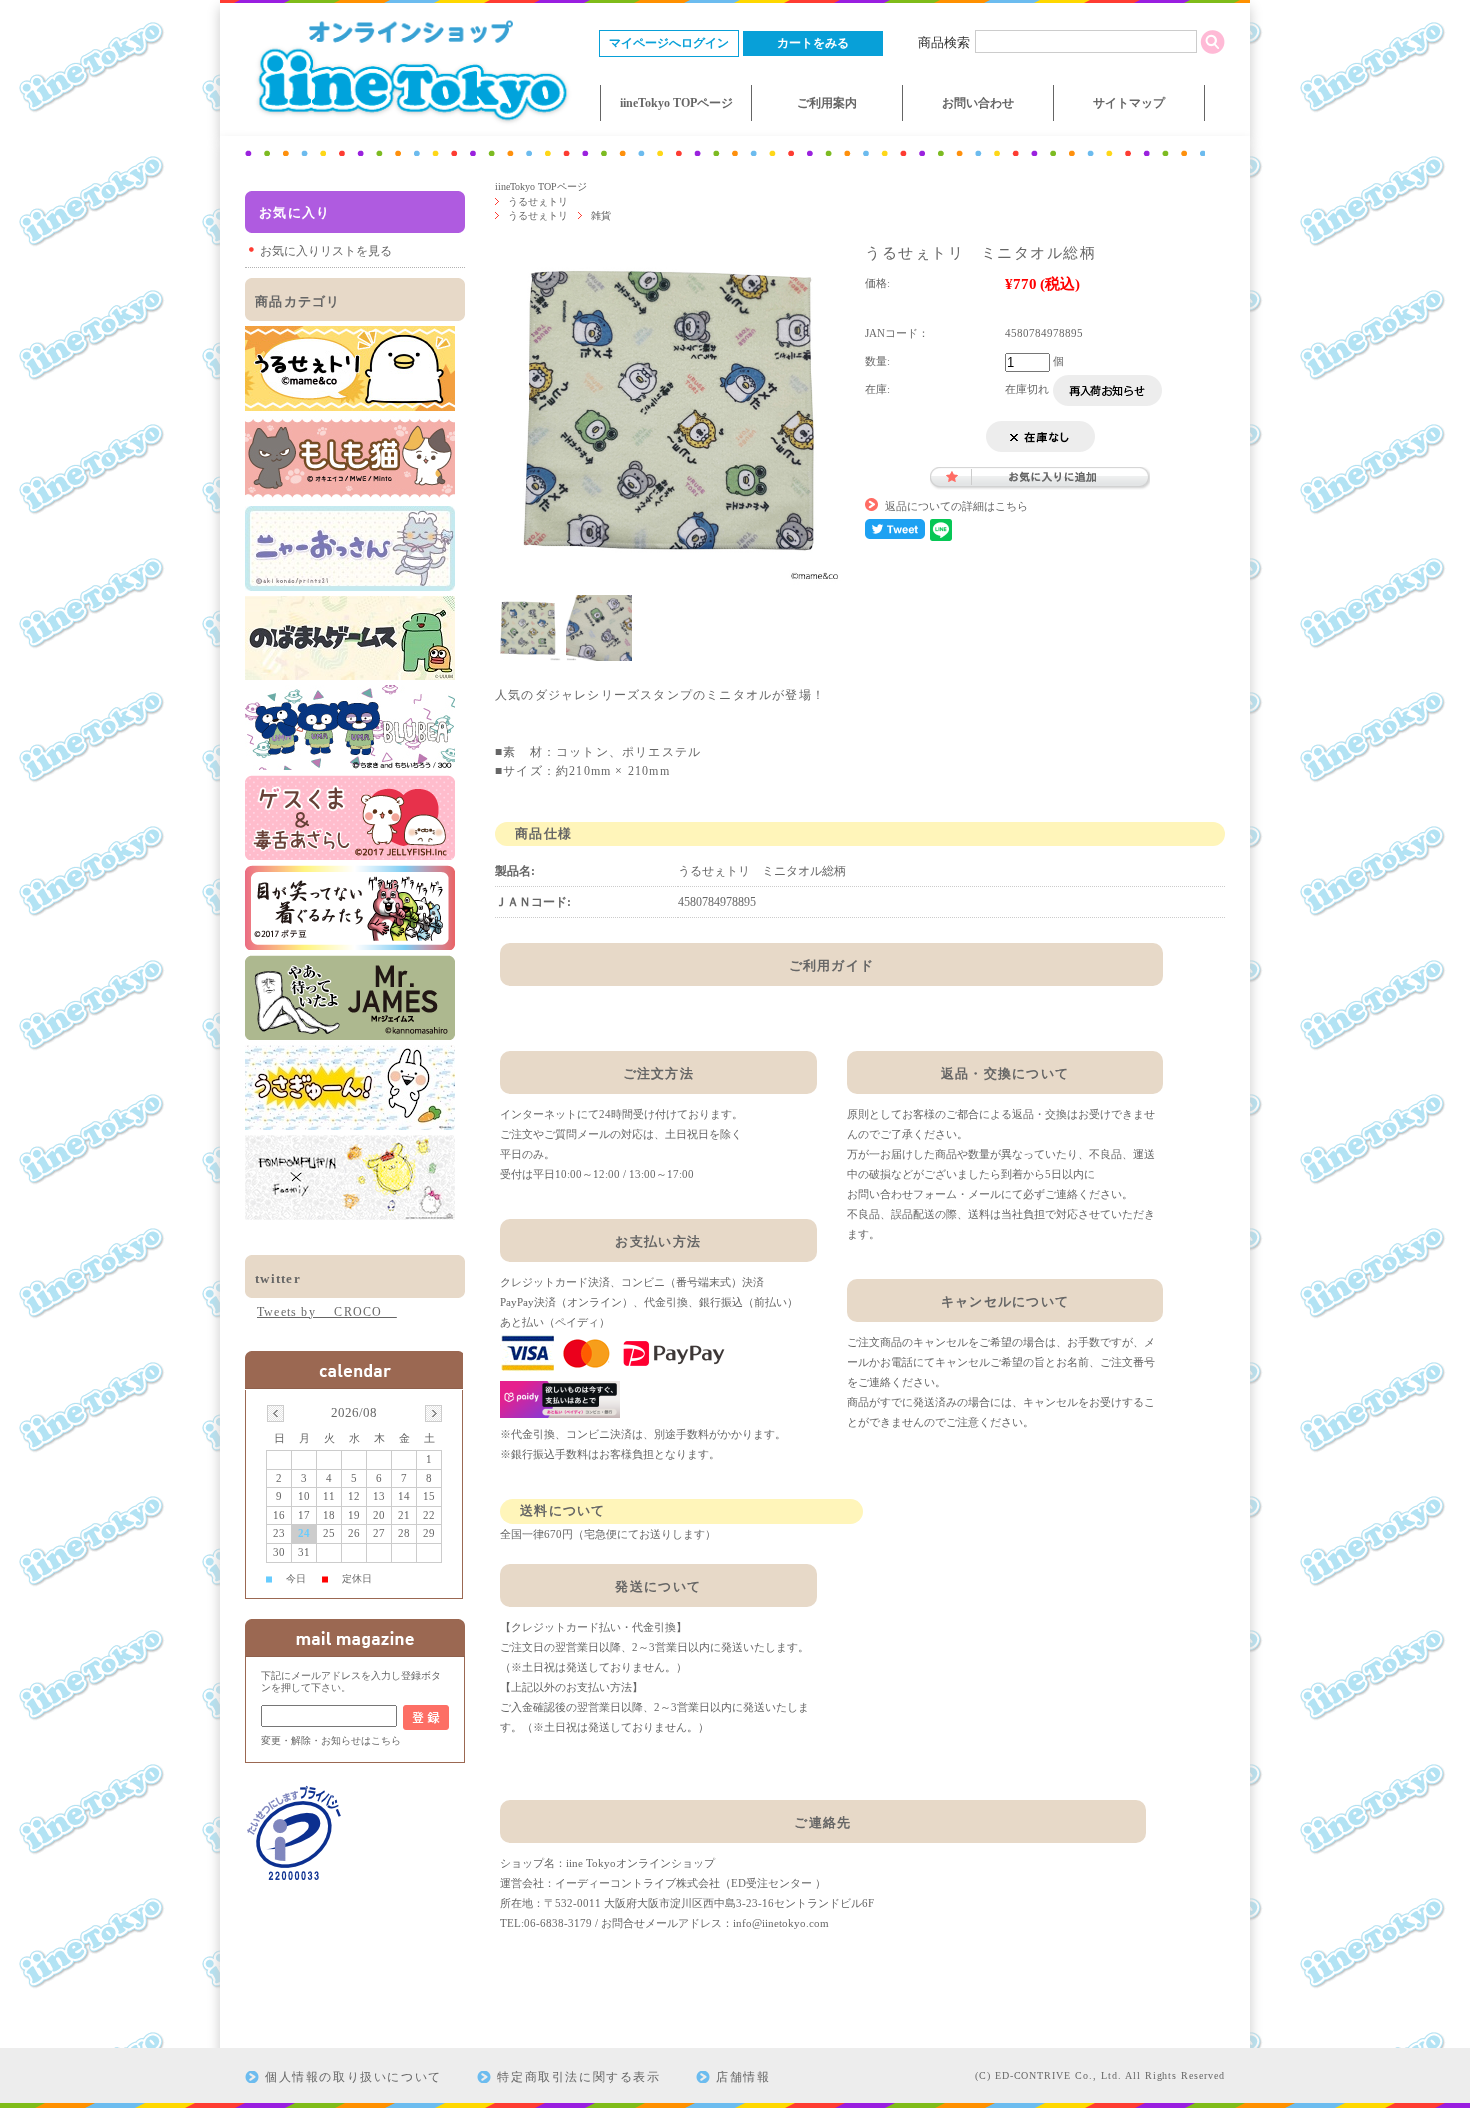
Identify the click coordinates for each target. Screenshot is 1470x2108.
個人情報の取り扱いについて (353, 2077)
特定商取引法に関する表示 (578, 2077)
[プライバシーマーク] (295, 1877)
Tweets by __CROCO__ (327, 1312)
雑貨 (601, 215)
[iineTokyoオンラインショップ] (410, 125)
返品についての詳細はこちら (956, 506)
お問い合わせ (978, 103)
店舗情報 (743, 2077)
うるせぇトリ (538, 201)
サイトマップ (1129, 103)
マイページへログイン (669, 43)
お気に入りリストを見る (326, 251)
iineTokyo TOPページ (676, 103)
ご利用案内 (827, 103)
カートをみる (813, 43)
